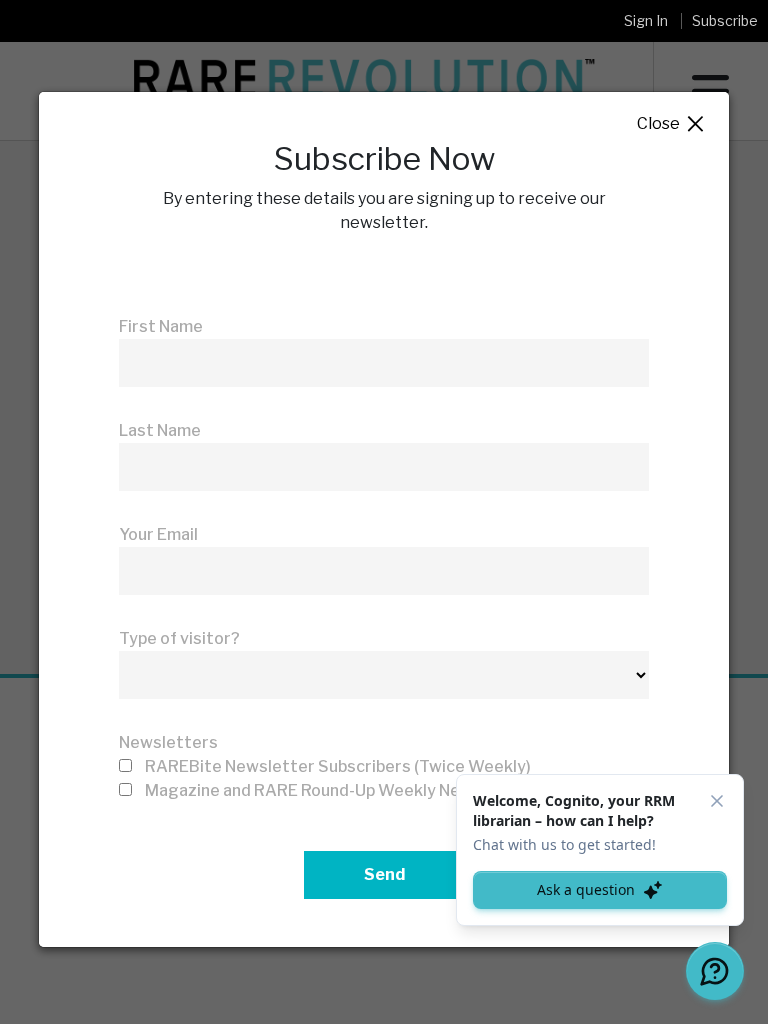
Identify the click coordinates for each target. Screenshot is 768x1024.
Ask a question (586, 889)
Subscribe (725, 20)
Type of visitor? (179, 638)
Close (671, 124)
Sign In (646, 20)
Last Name (160, 430)
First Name (161, 326)
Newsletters (168, 742)
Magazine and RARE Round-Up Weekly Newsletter (337, 790)
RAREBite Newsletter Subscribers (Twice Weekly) (338, 766)
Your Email (158, 534)
